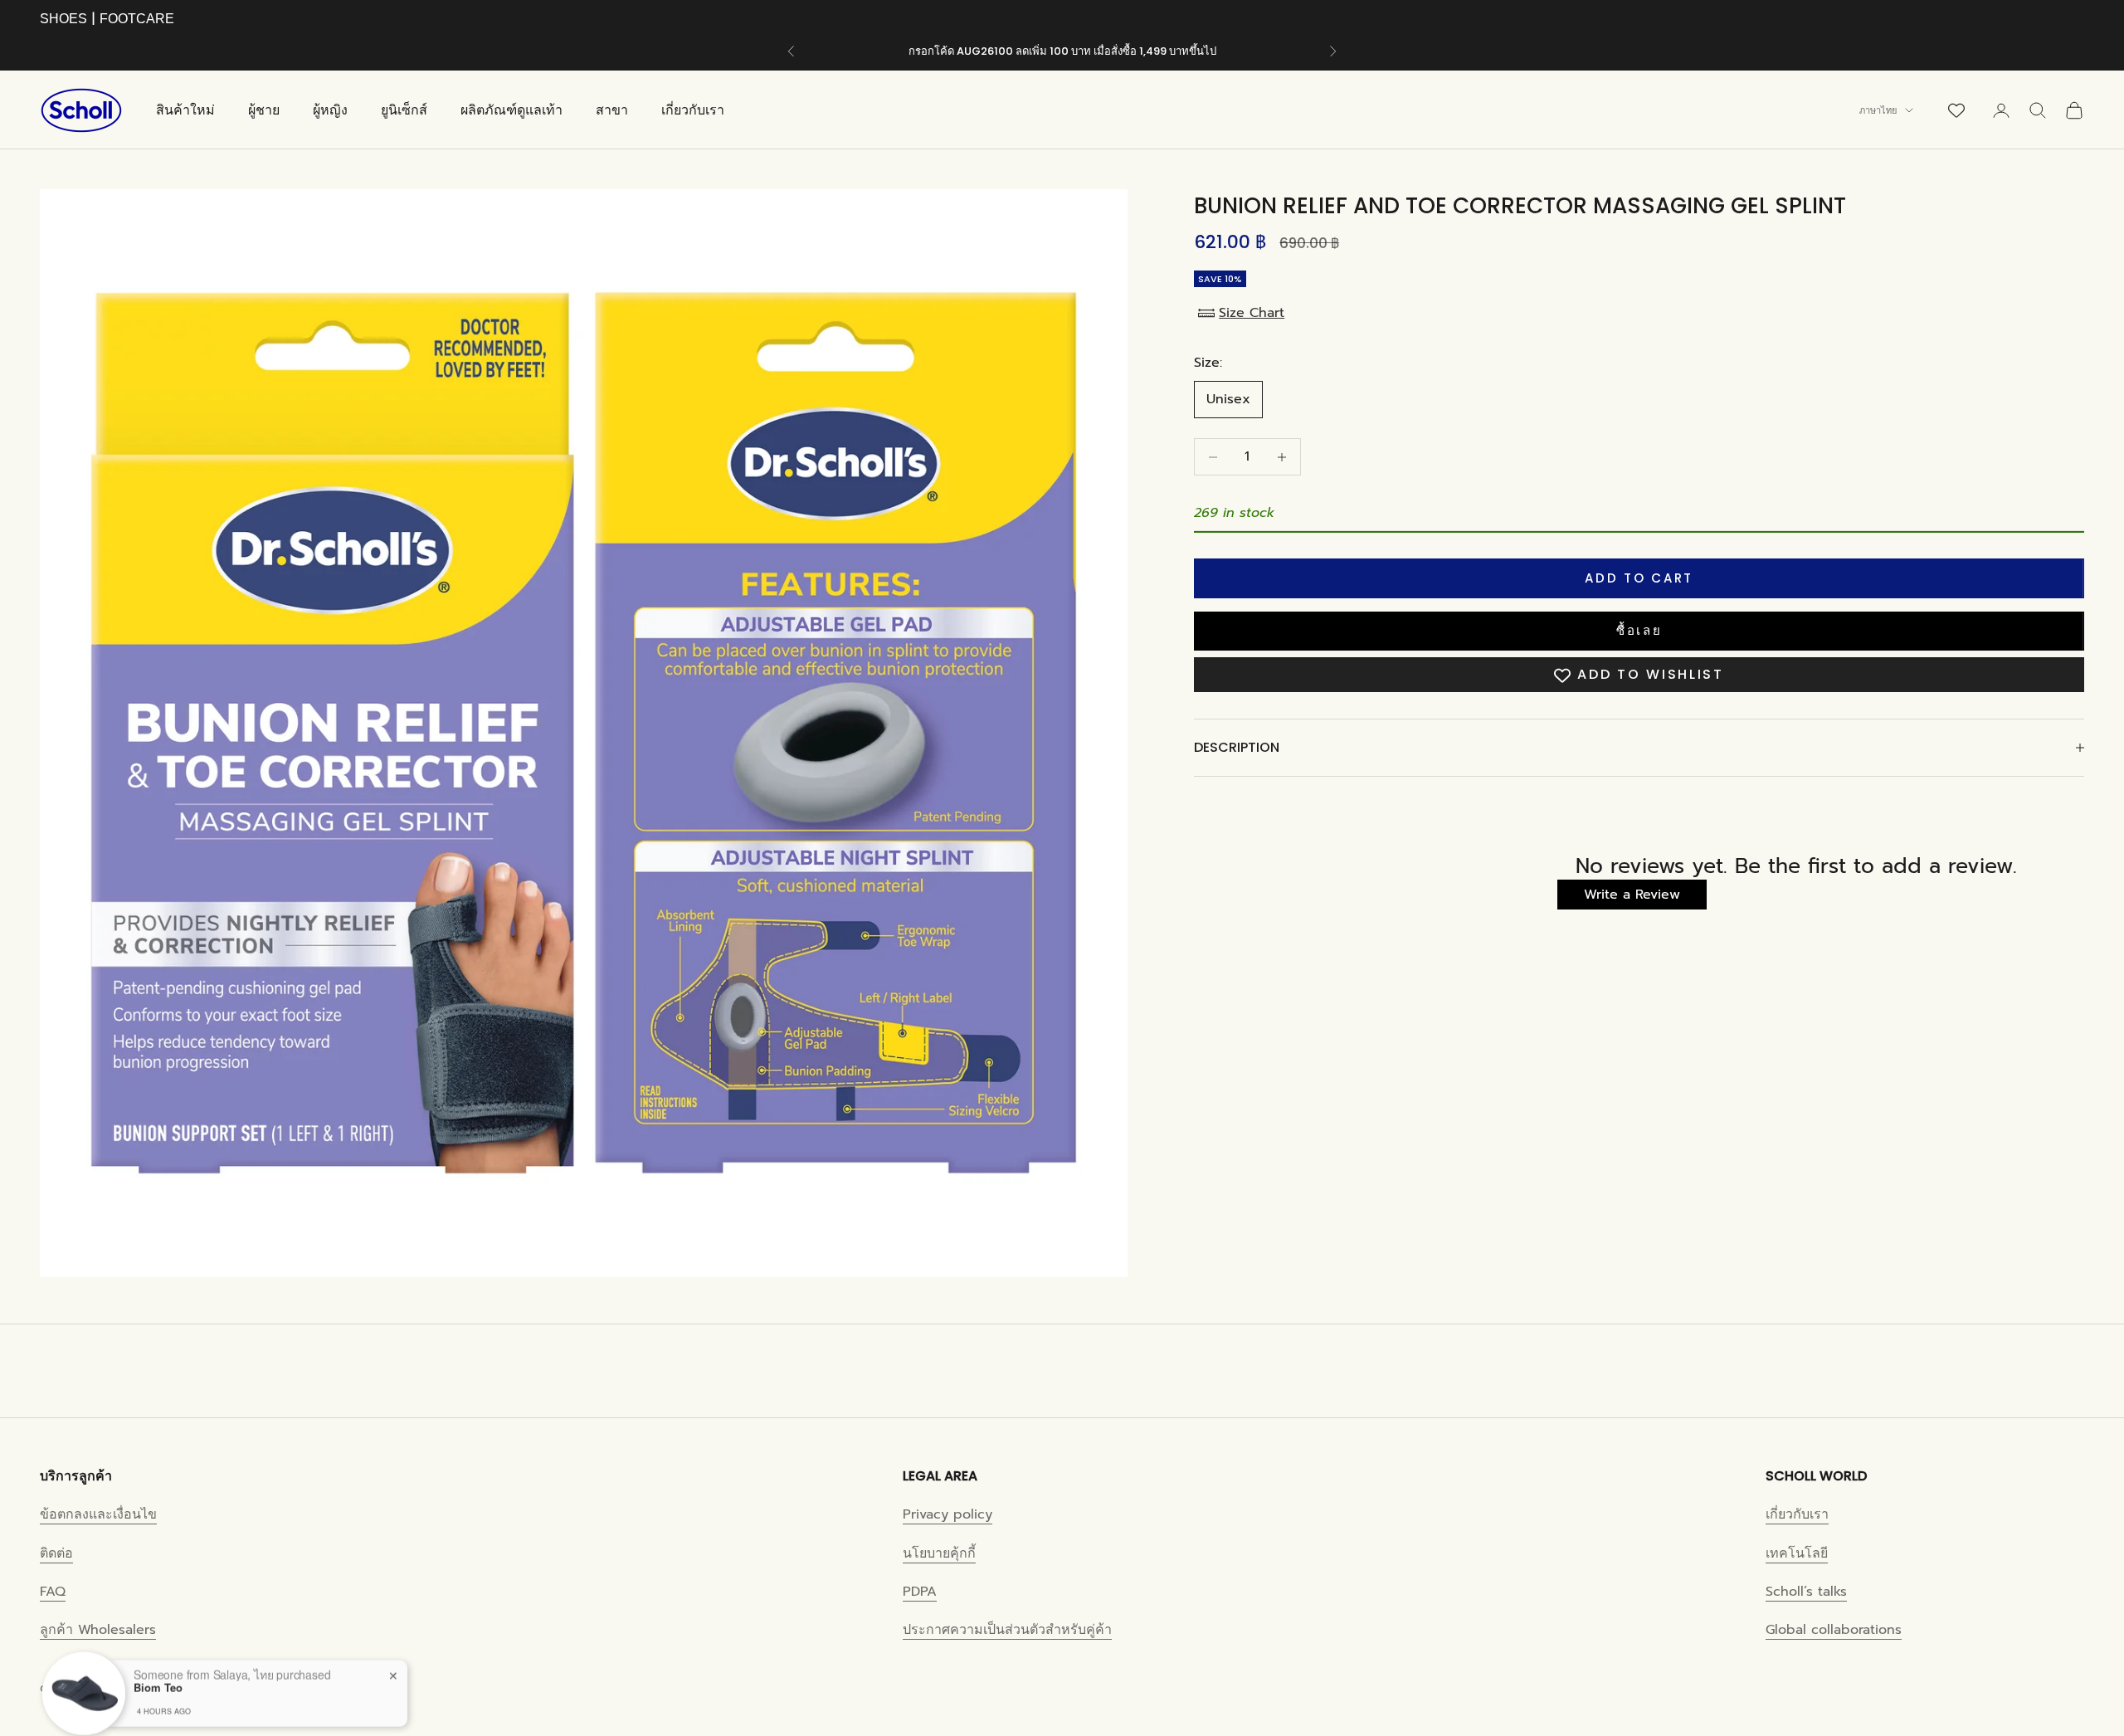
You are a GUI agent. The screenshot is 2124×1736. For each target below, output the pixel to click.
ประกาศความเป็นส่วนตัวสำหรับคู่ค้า (1007, 1630)
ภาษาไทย (1878, 110)
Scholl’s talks (1806, 1592)
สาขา (612, 110)
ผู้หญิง (330, 110)
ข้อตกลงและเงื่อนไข (98, 1514)
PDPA (920, 1592)
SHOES (63, 19)
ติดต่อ (56, 1553)
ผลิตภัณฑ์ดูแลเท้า (512, 110)
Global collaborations (1834, 1630)
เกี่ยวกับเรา (693, 110)
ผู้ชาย (264, 110)
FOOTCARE (137, 19)
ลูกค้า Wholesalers (98, 1630)
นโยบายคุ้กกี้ (939, 1553)
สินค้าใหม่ (185, 110)
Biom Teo (158, 1672)
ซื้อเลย (1639, 631)
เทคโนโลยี (1797, 1553)
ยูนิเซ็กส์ (404, 110)
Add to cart (1639, 578)
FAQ (53, 1592)
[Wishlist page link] (1956, 110)
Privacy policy (948, 1514)
